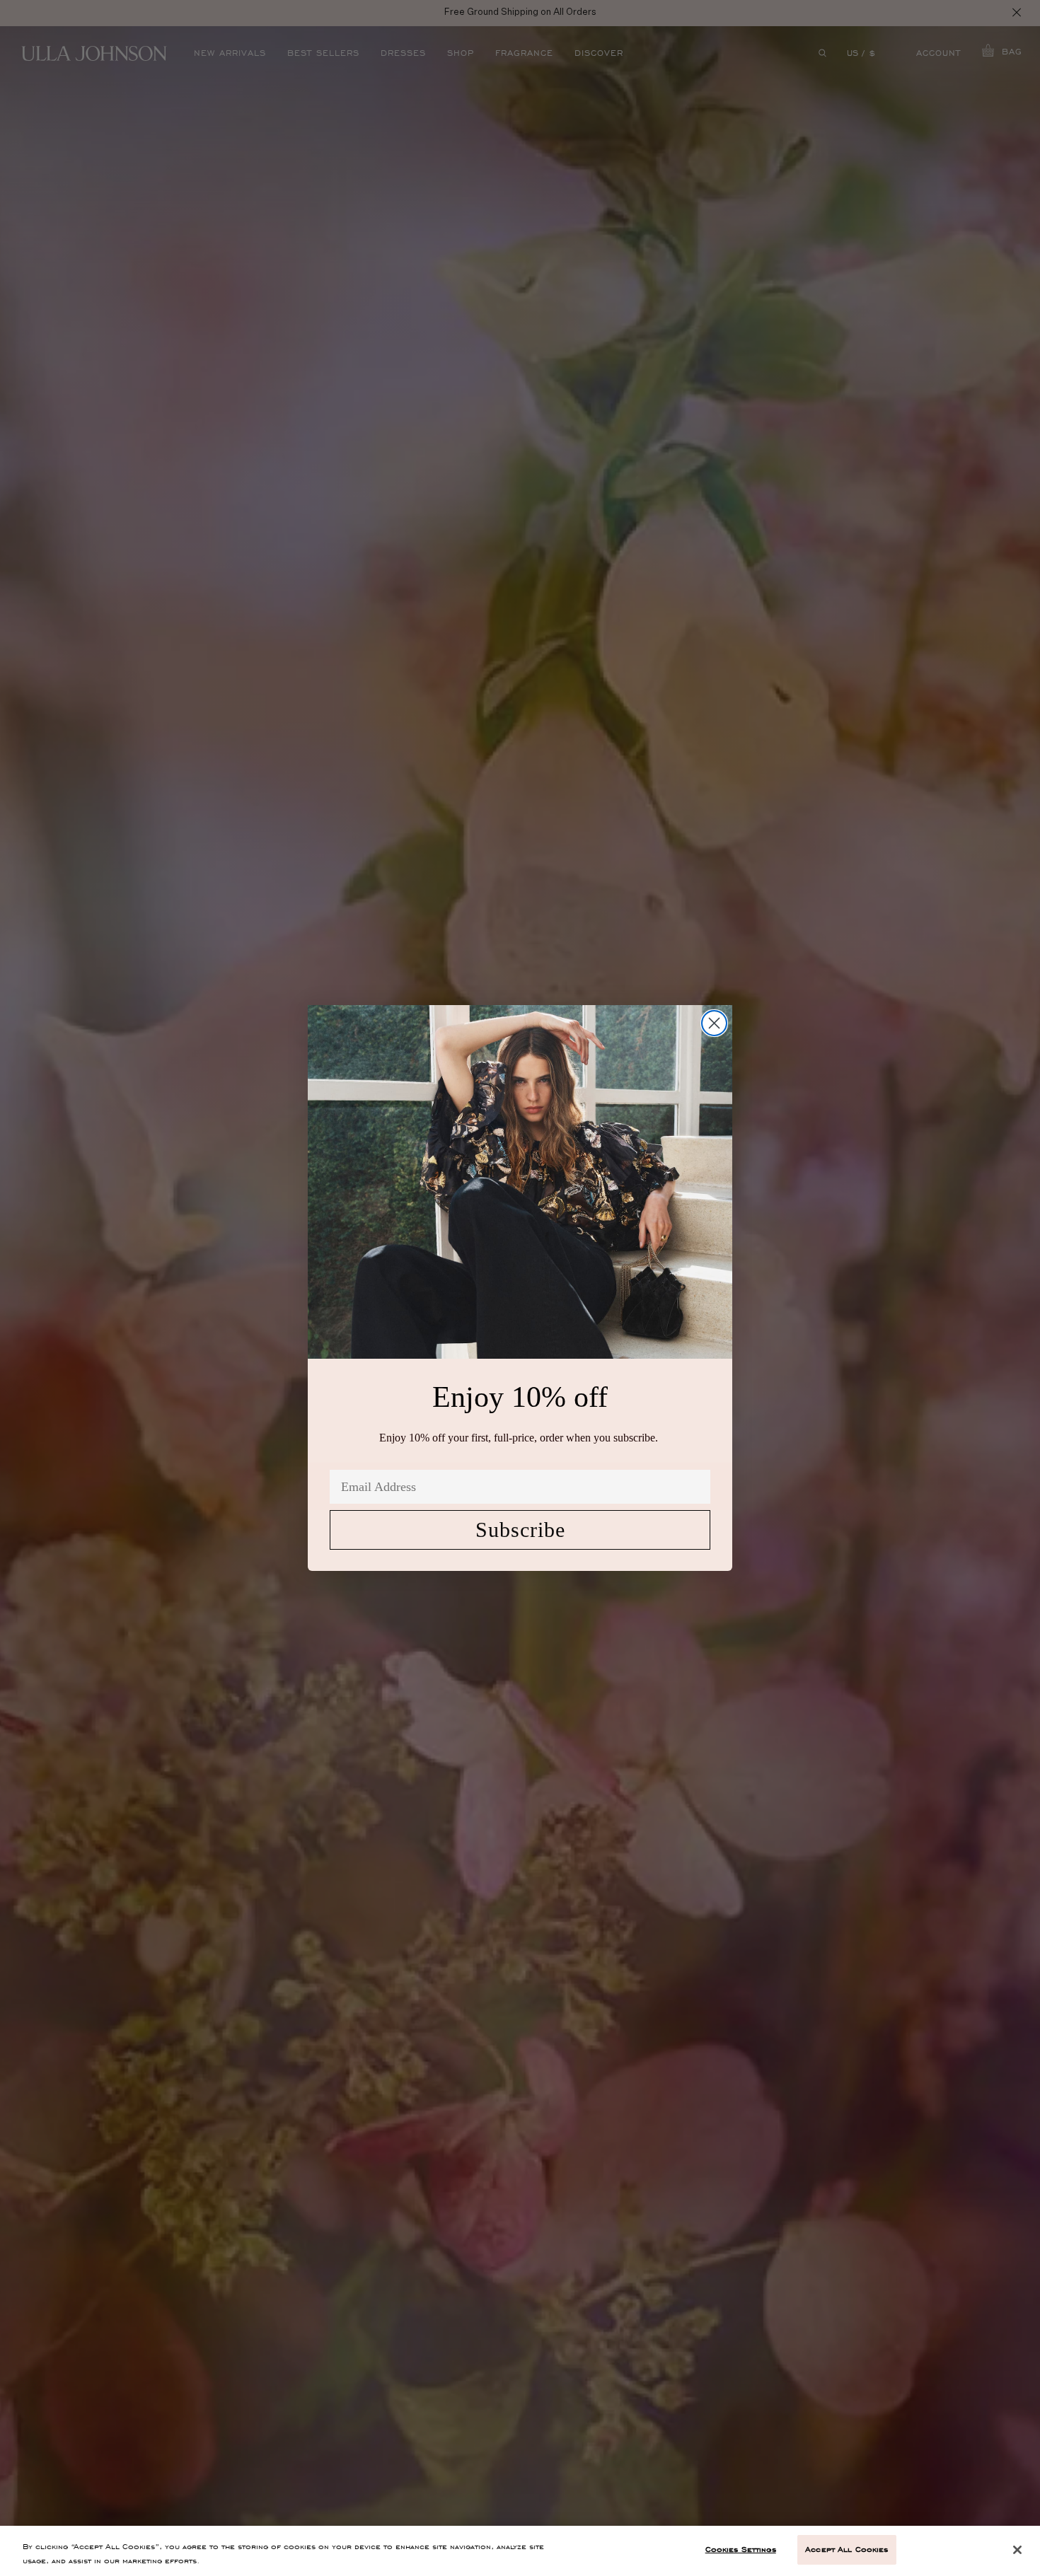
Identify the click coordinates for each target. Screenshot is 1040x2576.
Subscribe (520, 1530)
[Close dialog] (714, 1023)
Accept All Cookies (847, 2549)
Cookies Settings (741, 2549)
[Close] (1017, 2550)
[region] (520, 2551)
